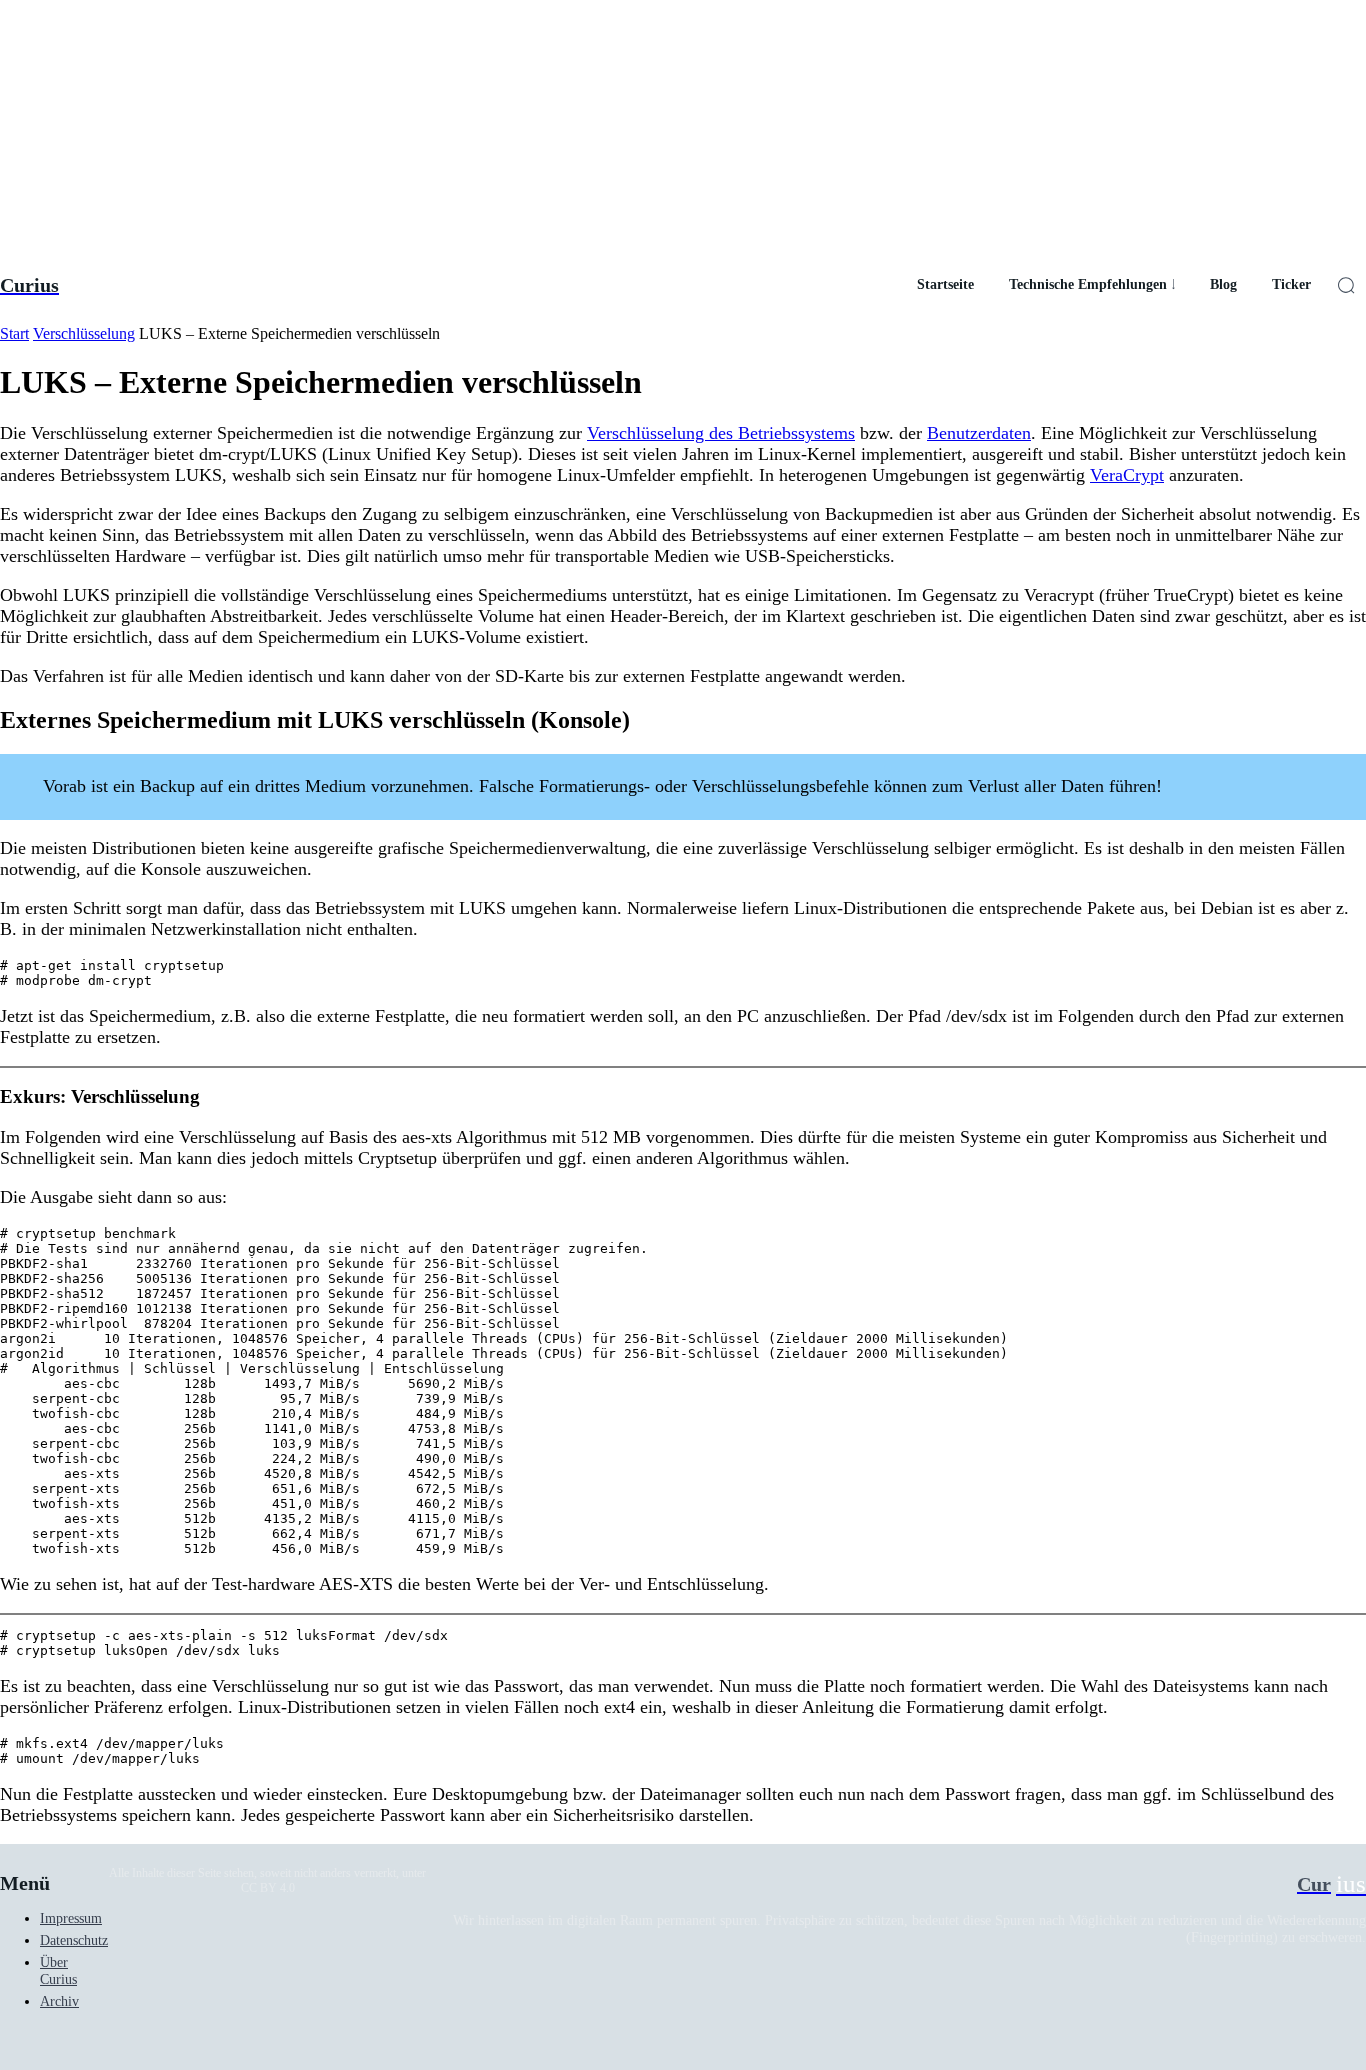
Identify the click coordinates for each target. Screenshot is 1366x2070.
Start (14, 333)
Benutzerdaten (979, 433)
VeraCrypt (1127, 475)
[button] (1346, 285)
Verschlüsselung (84, 333)
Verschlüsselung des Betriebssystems (721, 433)
